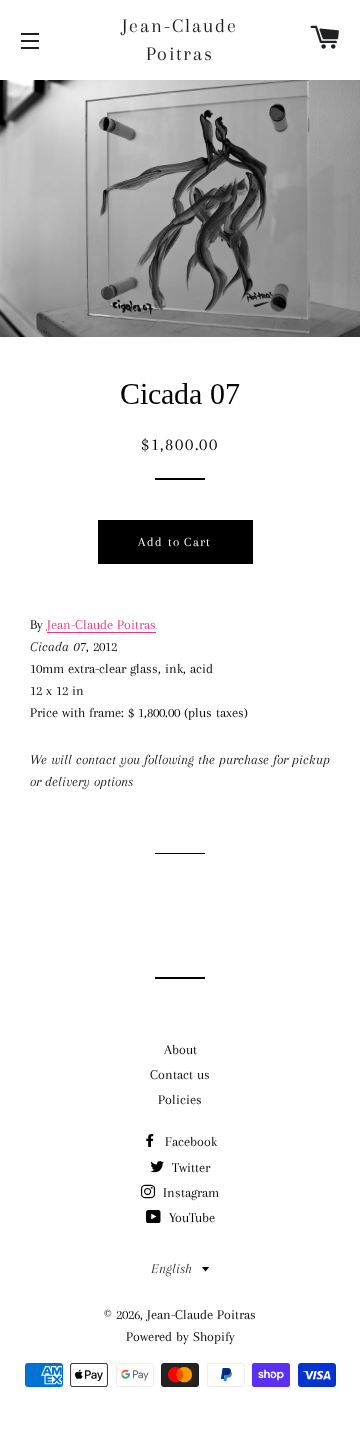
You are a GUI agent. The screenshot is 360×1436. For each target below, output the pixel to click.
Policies (180, 1099)
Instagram (189, 1192)
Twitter (189, 1167)
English (171, 1268)
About (180, 1049)
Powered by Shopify (180, 1336)
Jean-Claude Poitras (180, 40)
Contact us (180, 1074)
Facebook (189, 1141)
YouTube (190, 1217)
